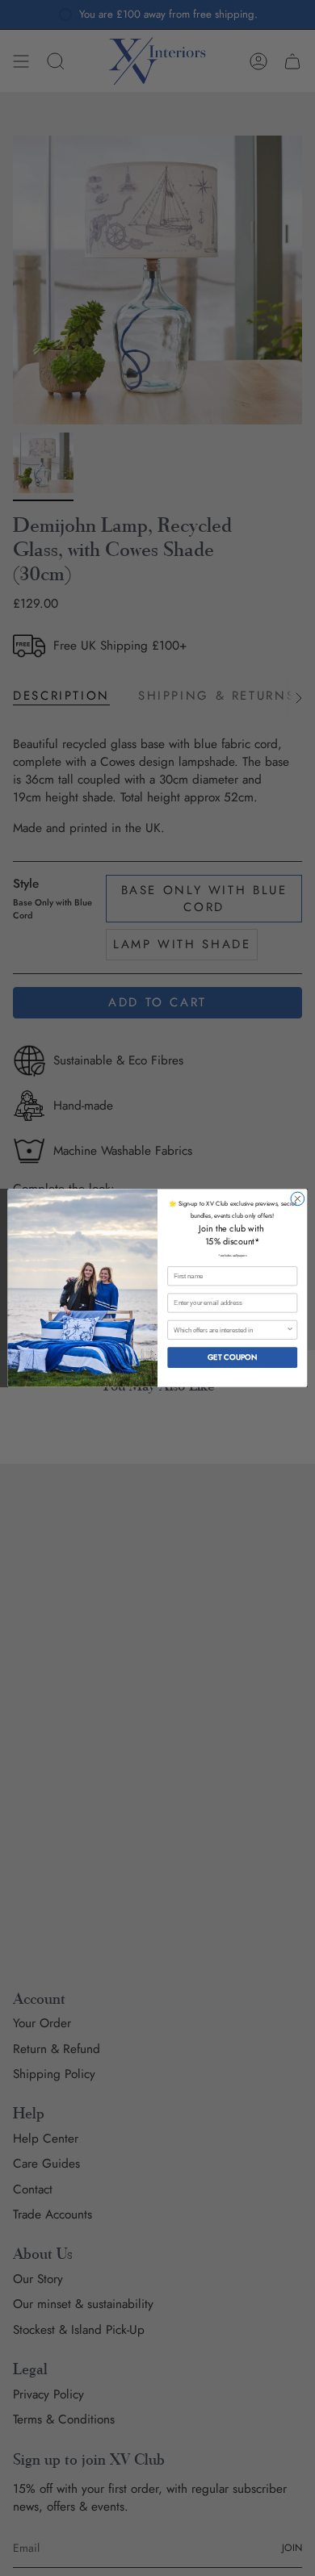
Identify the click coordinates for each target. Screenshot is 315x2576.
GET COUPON (233, 1357)
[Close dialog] (298, 1199)
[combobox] (230, 1330)
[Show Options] (290, 1330)
